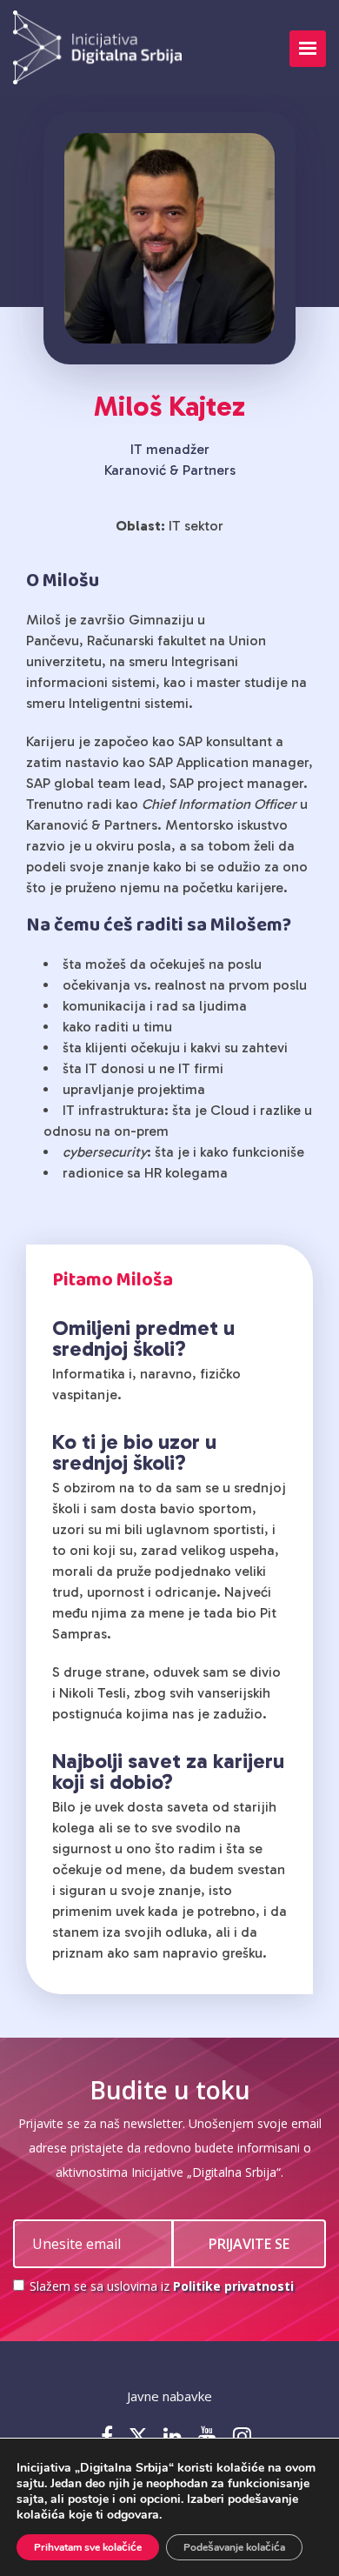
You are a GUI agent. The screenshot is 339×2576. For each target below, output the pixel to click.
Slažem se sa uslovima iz (160, 2286)
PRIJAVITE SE (249, 2244)
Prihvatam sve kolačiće (88, 2547)
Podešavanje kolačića (234, 2547)
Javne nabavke (169, 2396)
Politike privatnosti (233, 2286)
